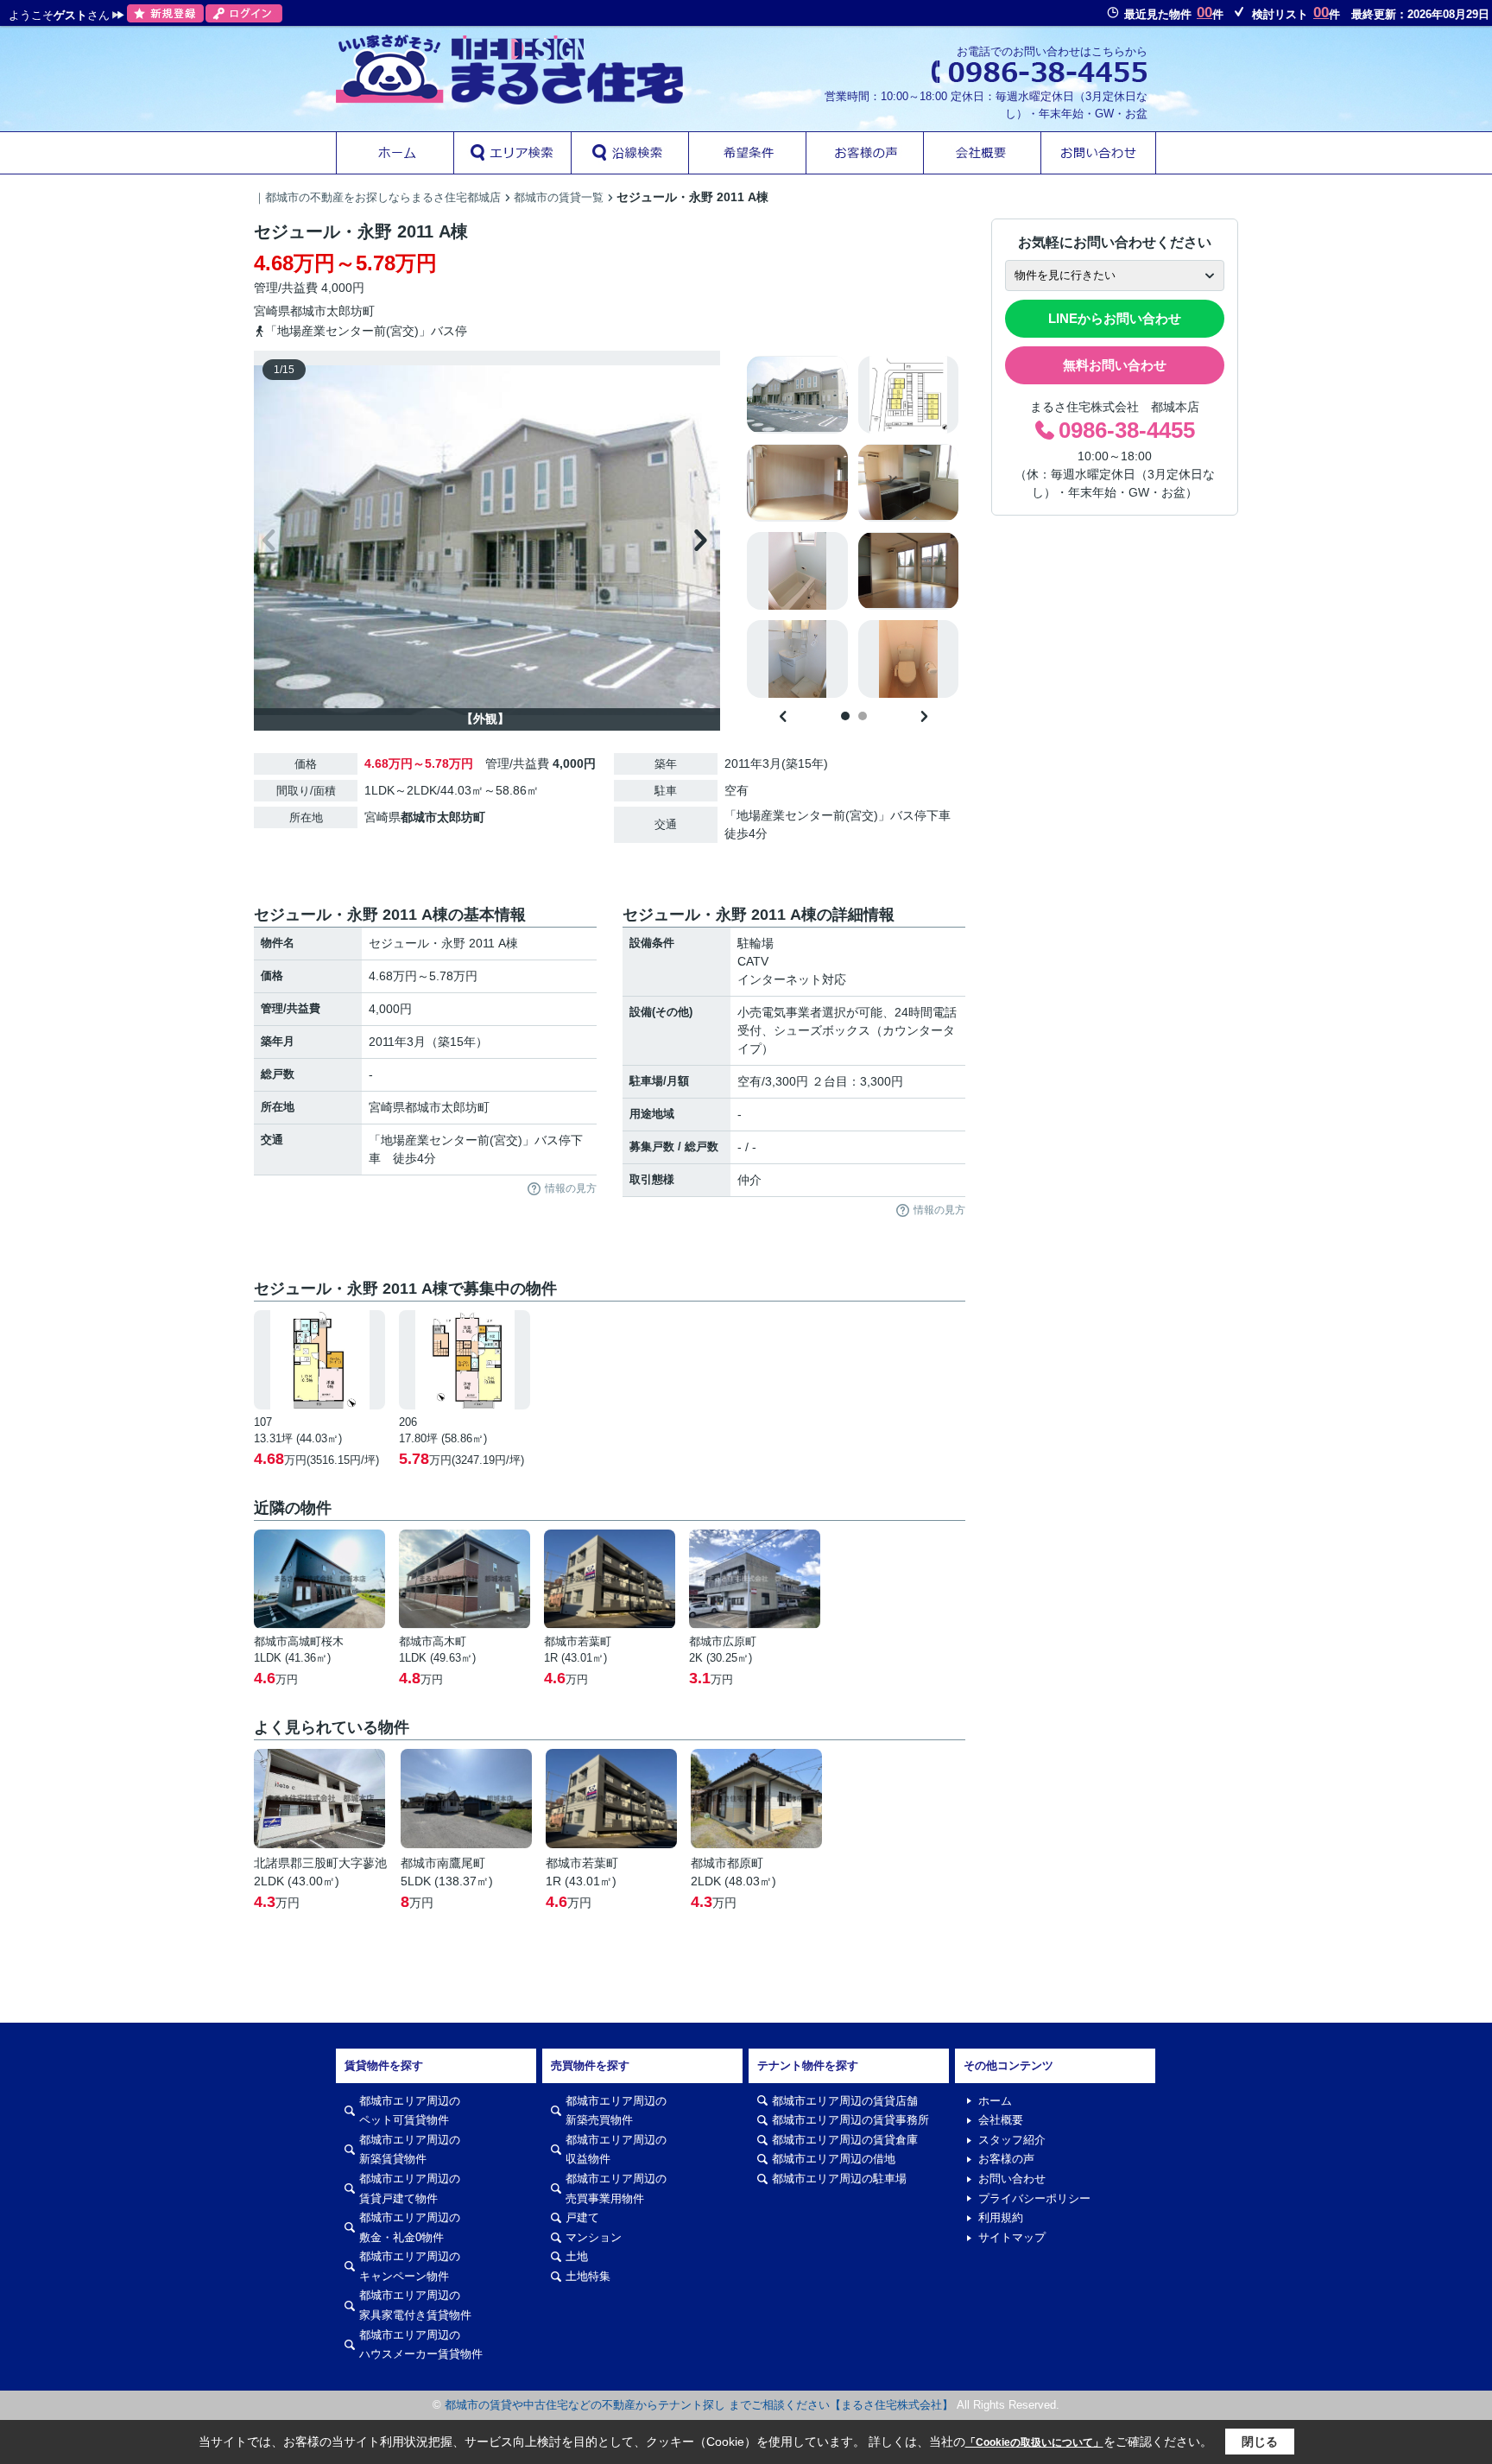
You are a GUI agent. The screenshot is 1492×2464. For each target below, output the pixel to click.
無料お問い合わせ (1115, 365)
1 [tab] (845, 716)
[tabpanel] (853, 527)
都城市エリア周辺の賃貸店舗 (845, 2101)
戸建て (582, 2217)
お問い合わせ (1012, 2179)
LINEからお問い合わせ (1115, 318)
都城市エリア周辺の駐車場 (839, 2179)
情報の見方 (571, 1188)
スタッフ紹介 (1012, 2140)
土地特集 (588, 2276)
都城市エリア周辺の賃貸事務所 (850, 2120)
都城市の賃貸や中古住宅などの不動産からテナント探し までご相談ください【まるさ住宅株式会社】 (699, 2405)
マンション (594, 2237)
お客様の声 (1006, 2159)
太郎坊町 (351, 311)
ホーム (995, 2101)
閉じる (1260, 2442)
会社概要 (1001, 2120)
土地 (577, 2256)
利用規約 (1001, 2217)
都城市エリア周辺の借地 (834, 2159)
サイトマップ (1012, 2237)
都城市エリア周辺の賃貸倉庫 (845, 2140)
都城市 (308, 311)
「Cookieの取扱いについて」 (1034, 2442)
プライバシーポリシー (1034, 2198)
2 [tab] (863, 716)
